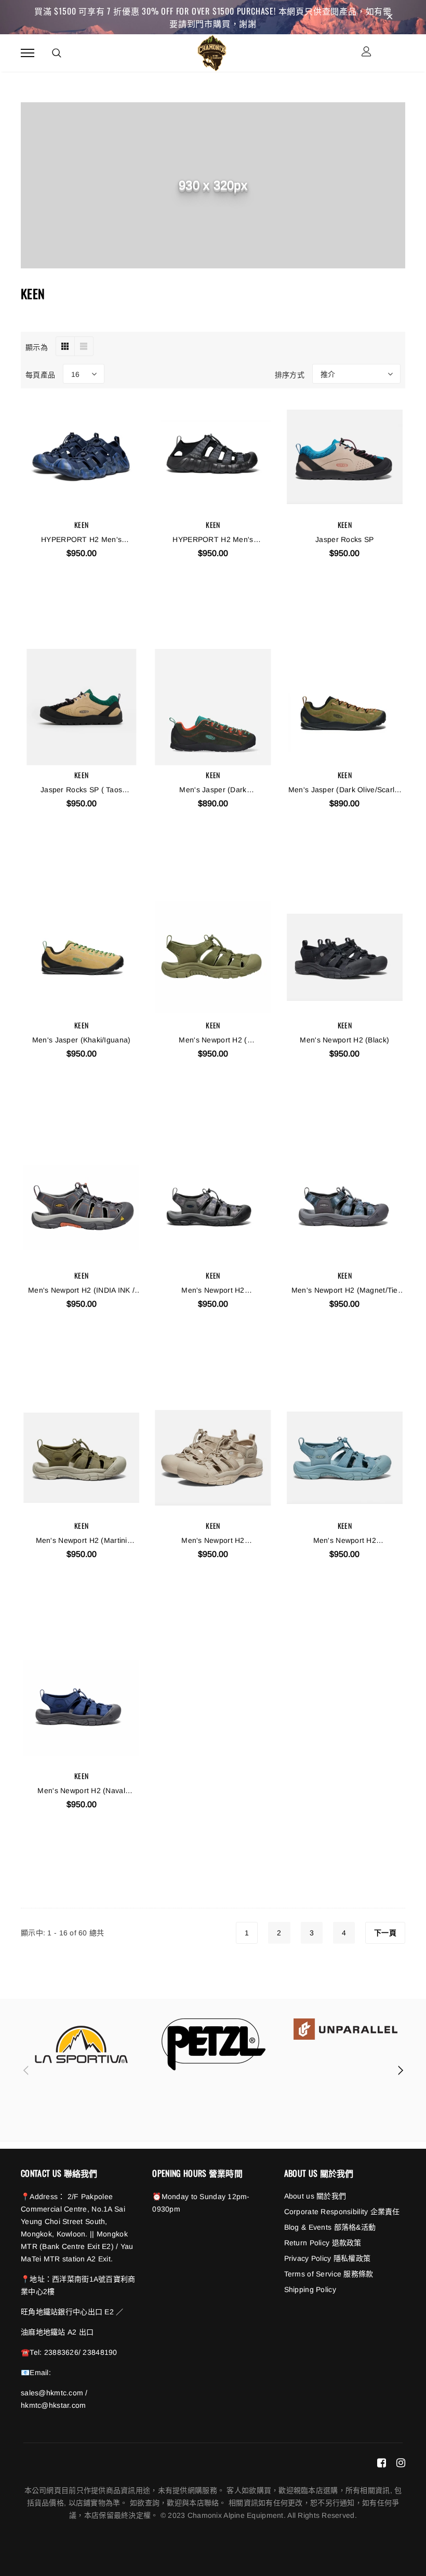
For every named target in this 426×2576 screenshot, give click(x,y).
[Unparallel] (345, 2029)
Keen (81, 525)
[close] (390, 17)
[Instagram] (401, 2463)
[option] (82, 2044)
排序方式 (290, 374)
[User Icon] (367, 53)
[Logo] (212, 51)
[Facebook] (382, 2463)
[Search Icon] (57, 53)
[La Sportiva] (82, 2044)
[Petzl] (214, 2044)
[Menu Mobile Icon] (28, 53)
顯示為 (37, 347)
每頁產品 (40, 374)
